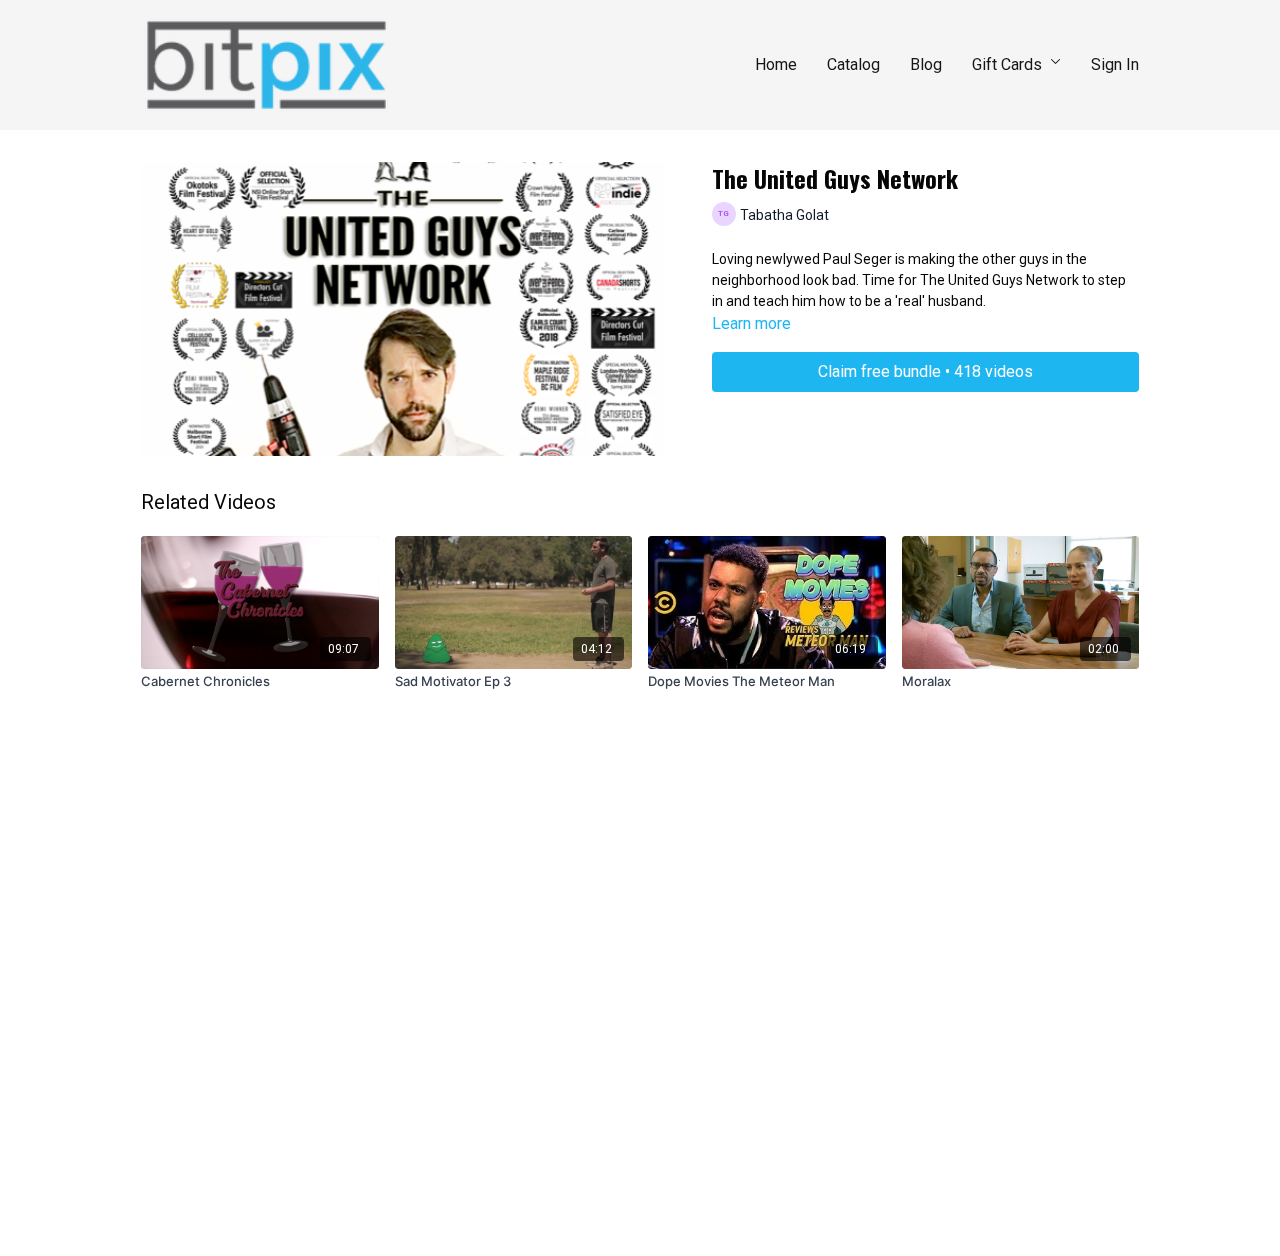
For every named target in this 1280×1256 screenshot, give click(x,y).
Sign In (1115, 64)
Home (776, 64)
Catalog (853, 64)
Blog (926, 64)
